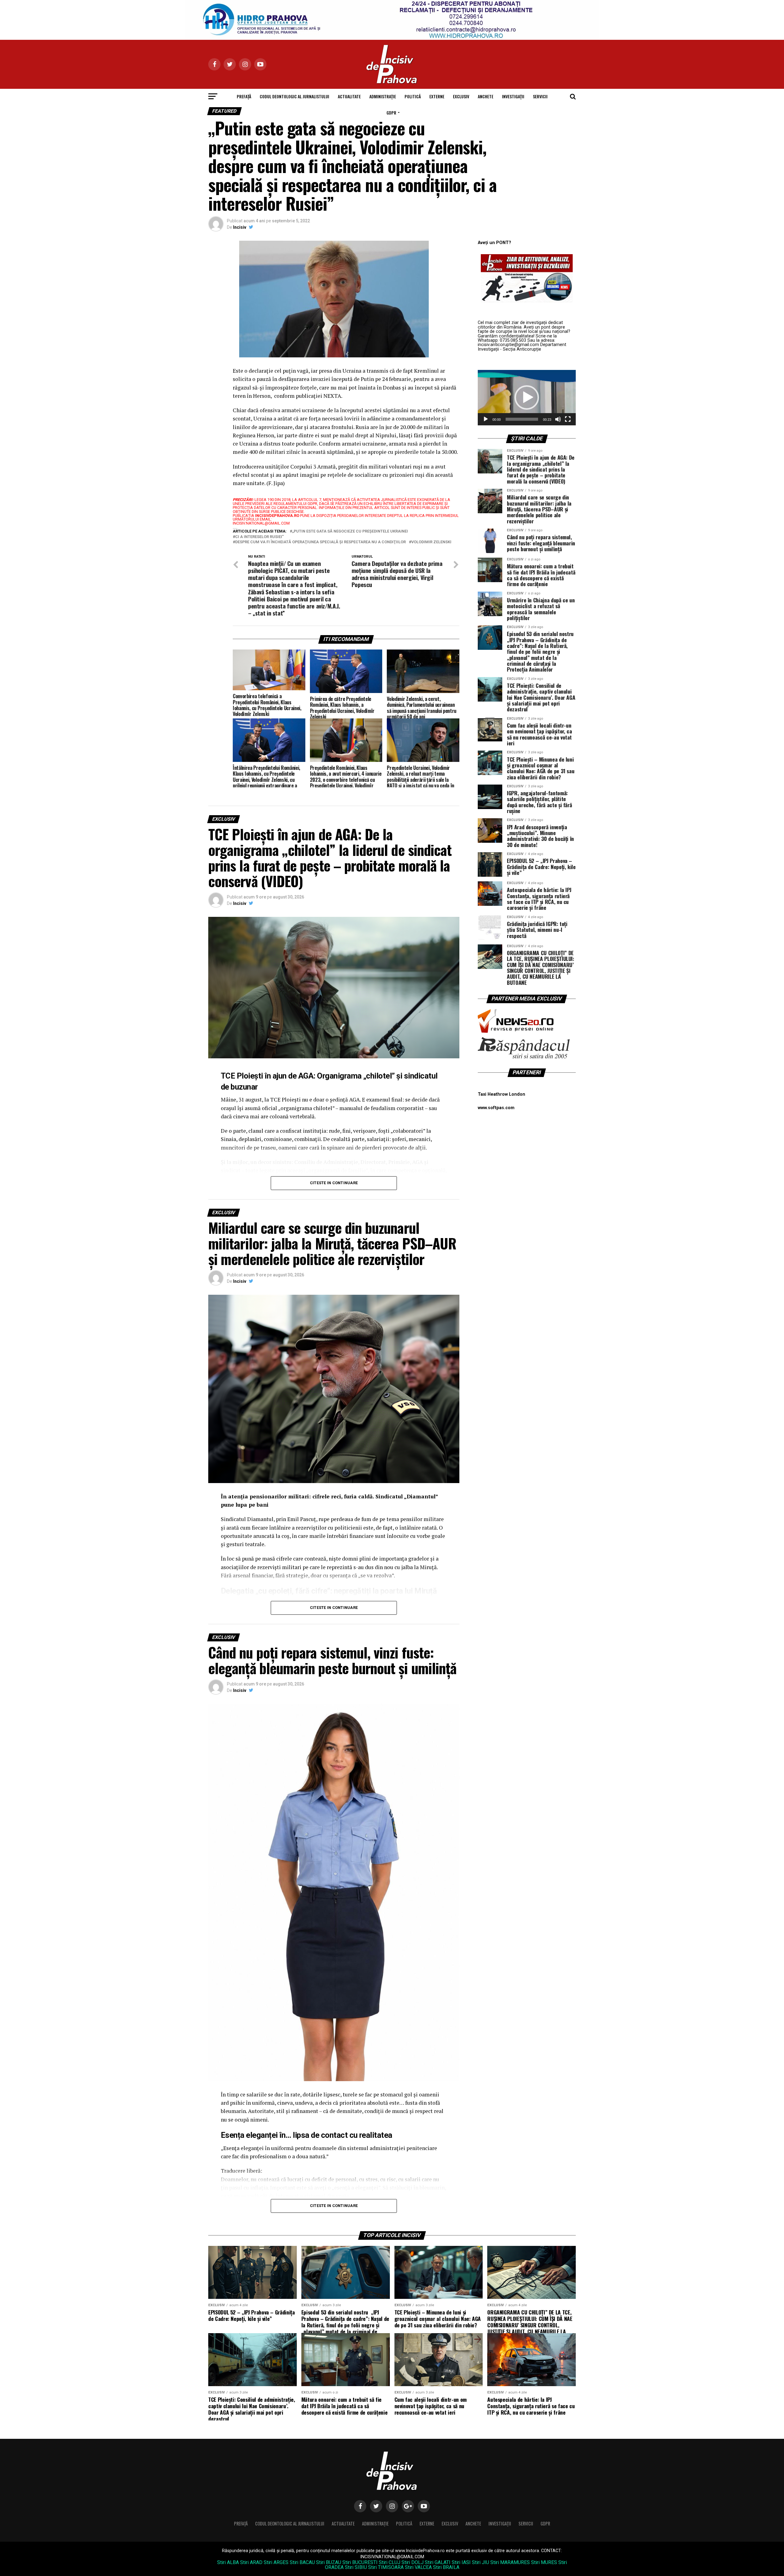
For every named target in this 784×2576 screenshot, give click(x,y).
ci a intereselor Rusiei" (259, 537)
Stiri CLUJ (390, 2562)
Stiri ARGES (276, 2562)
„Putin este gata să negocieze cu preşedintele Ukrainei (350, 531)
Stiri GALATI (438, 2562)
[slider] (522, 419)
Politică (413, 96)
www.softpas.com (496, 1108)
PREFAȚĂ (244, 96)
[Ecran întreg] (568, 419)
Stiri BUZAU (329, 2562)
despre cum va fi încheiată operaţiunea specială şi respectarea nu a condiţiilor (320, 542)
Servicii (540, 96)
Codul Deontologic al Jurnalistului (294, 96)
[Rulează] (486, 419)
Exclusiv (461, 96)
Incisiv (240, 227)
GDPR (391, 113)
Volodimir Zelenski (431, 542)
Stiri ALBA (228, 2562)
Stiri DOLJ (413, 2562)
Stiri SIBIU (356, 2567)
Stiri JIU (481, 2562)
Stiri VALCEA (418, 2567)
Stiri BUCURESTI (360, 2562)
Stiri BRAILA (446, 2567)
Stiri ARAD (251, 2562)
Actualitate (349, 96)
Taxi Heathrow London (501, 1094)
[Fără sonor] (558, 419)
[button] (527, 397)
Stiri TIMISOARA (386, 2567)
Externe (437, 96)
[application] (527, 397)
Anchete (486, 96)
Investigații (513, 96)
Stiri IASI (461, 2562)
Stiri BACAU (302, 2562)
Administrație (383, 96)
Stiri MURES (544, 2562)
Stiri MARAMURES (510, 2562)
